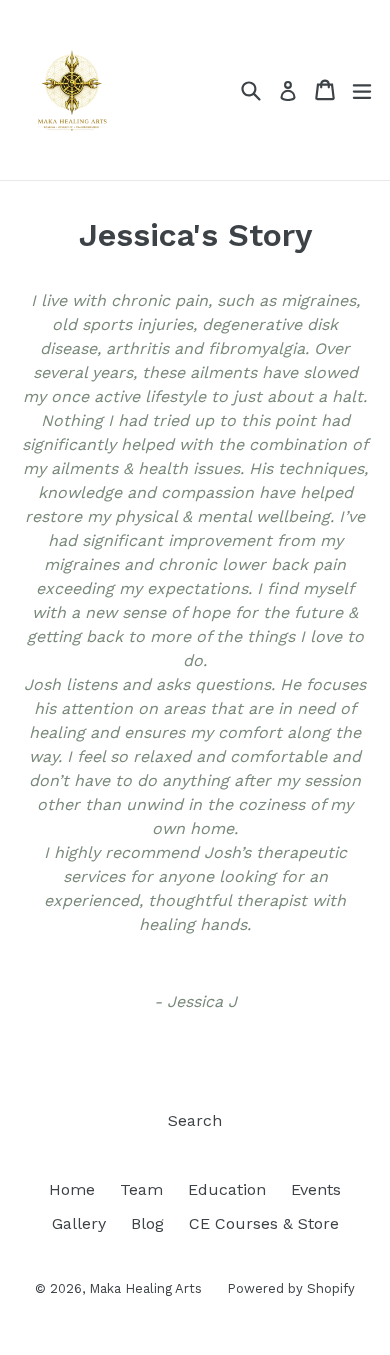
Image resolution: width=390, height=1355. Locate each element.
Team (141, 1189)
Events (316, 1189)
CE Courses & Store (264, 1223)
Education (227, 1189)
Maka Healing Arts (145, 1288)
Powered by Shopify (291, 1288)
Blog (147, 1223)
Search (195, 1120)
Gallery (79, 1223)
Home (72, 1189)
